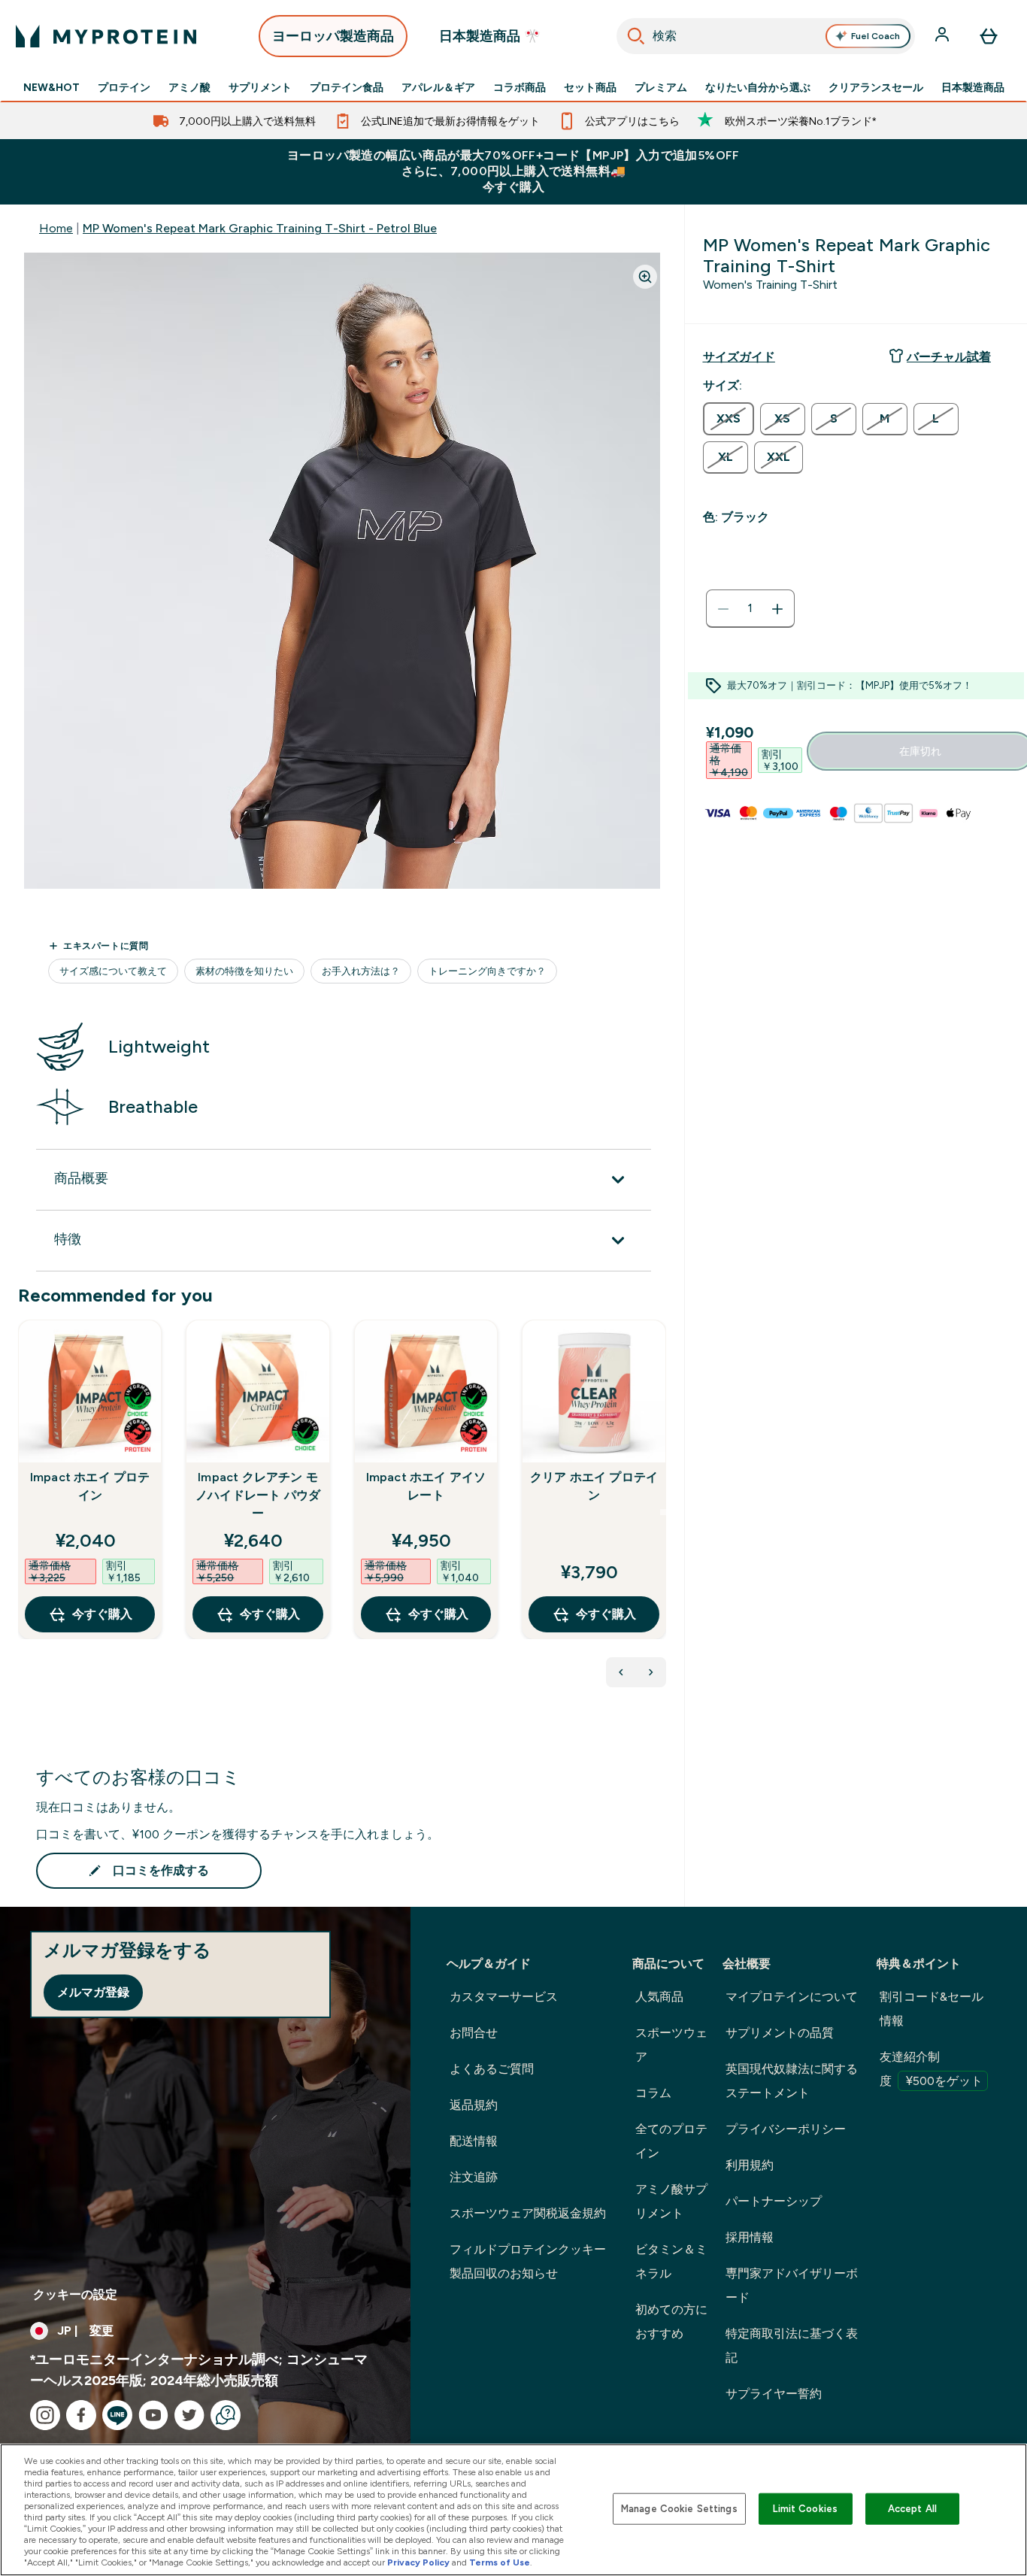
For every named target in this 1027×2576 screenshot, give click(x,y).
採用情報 (750, 2237)
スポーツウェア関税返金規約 (528, 2213)
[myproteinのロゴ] (106, 36)
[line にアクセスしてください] (117, 2415)
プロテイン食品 (347, 87)
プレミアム (661, 87)
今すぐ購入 (102, 1614)
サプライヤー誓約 (774, 2394)
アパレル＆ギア (438, 87)
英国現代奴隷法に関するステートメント (792, 2081)
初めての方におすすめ (671, 2321)
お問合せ (474, 2033)
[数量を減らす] (723, 609)
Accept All (912, 2509)
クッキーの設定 (75, 2294)
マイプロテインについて (792, 1997)
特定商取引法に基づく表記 (792, 2346)
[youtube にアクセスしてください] (153, 2415)
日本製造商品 (973, 87)
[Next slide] (663, 1512)
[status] (750, 609)
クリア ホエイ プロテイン (594, 1486)
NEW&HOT (52, 87)
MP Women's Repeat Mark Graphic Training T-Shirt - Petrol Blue (260, 228)
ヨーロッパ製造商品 (333, 36)
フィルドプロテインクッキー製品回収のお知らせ (528, 2261)
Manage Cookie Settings (679, 2509)
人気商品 (659, 1997)
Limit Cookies (805, 2509)
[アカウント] (944, 36)
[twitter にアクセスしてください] (189, 2415)
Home (56, 228)
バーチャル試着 (949, 357)
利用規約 (750, 2165)
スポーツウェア (671, 2045)
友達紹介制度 (931, 2069)
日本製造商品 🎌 (490, 36)
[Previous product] (621, 1672)
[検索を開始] (636, 36)
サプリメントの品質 (780, 2033)
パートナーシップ (774, 2201)
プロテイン (124, 87)
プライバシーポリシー (786, 2129)
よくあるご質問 (492, 2069)
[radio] (729, 419)
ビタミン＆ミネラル (671, 2261)
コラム (653, 2093)
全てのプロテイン (671, 2141)
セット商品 (590, 87)
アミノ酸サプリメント (671, 2201)
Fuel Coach (876, 36)
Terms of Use (500, 2562)
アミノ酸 (189, 87)
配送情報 (474, 2141)
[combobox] (766, 36)
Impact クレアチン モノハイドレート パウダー (258, 1495)
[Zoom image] (645, 277)
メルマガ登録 (93, 1992)
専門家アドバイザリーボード (792, 2285)
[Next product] (651, 1672)
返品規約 (474, 2105)
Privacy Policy (418, 2562)
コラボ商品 (520, 87)
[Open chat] (226, 2415)
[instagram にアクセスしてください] (45, 2415)
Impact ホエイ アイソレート (426, 1486)
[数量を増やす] (777, 609)
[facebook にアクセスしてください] (81, 2415)
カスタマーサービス (504, 1997)
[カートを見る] (989, 36)
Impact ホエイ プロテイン (90, 1486)
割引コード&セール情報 (932, 2009)
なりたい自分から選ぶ (758, 87)
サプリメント (260, 87)
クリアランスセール (876, 87)
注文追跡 (474, 2177)
